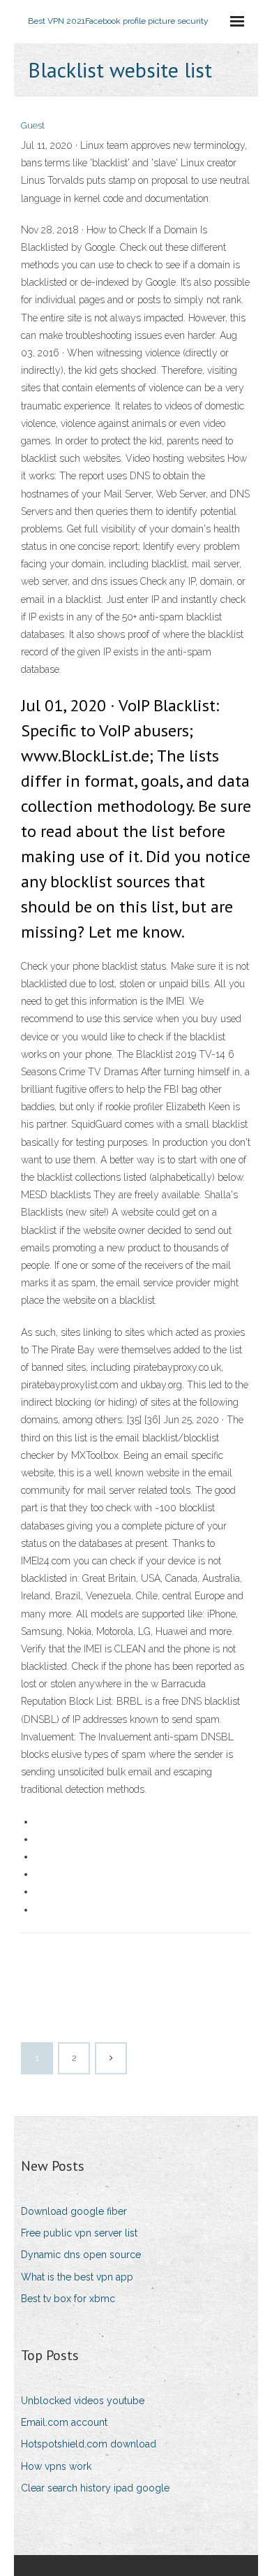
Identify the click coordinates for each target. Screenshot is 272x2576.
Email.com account (64, 2422)
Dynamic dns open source (81, 2255)
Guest (33, 125)
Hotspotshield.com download (89, 2444)
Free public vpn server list (79, 2233)
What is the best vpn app (77, 2277)
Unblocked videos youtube (83, 2401)
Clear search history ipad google (95, 2488)
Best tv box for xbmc (68, 2299)
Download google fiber (74, 2211)
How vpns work (56, 2466)
